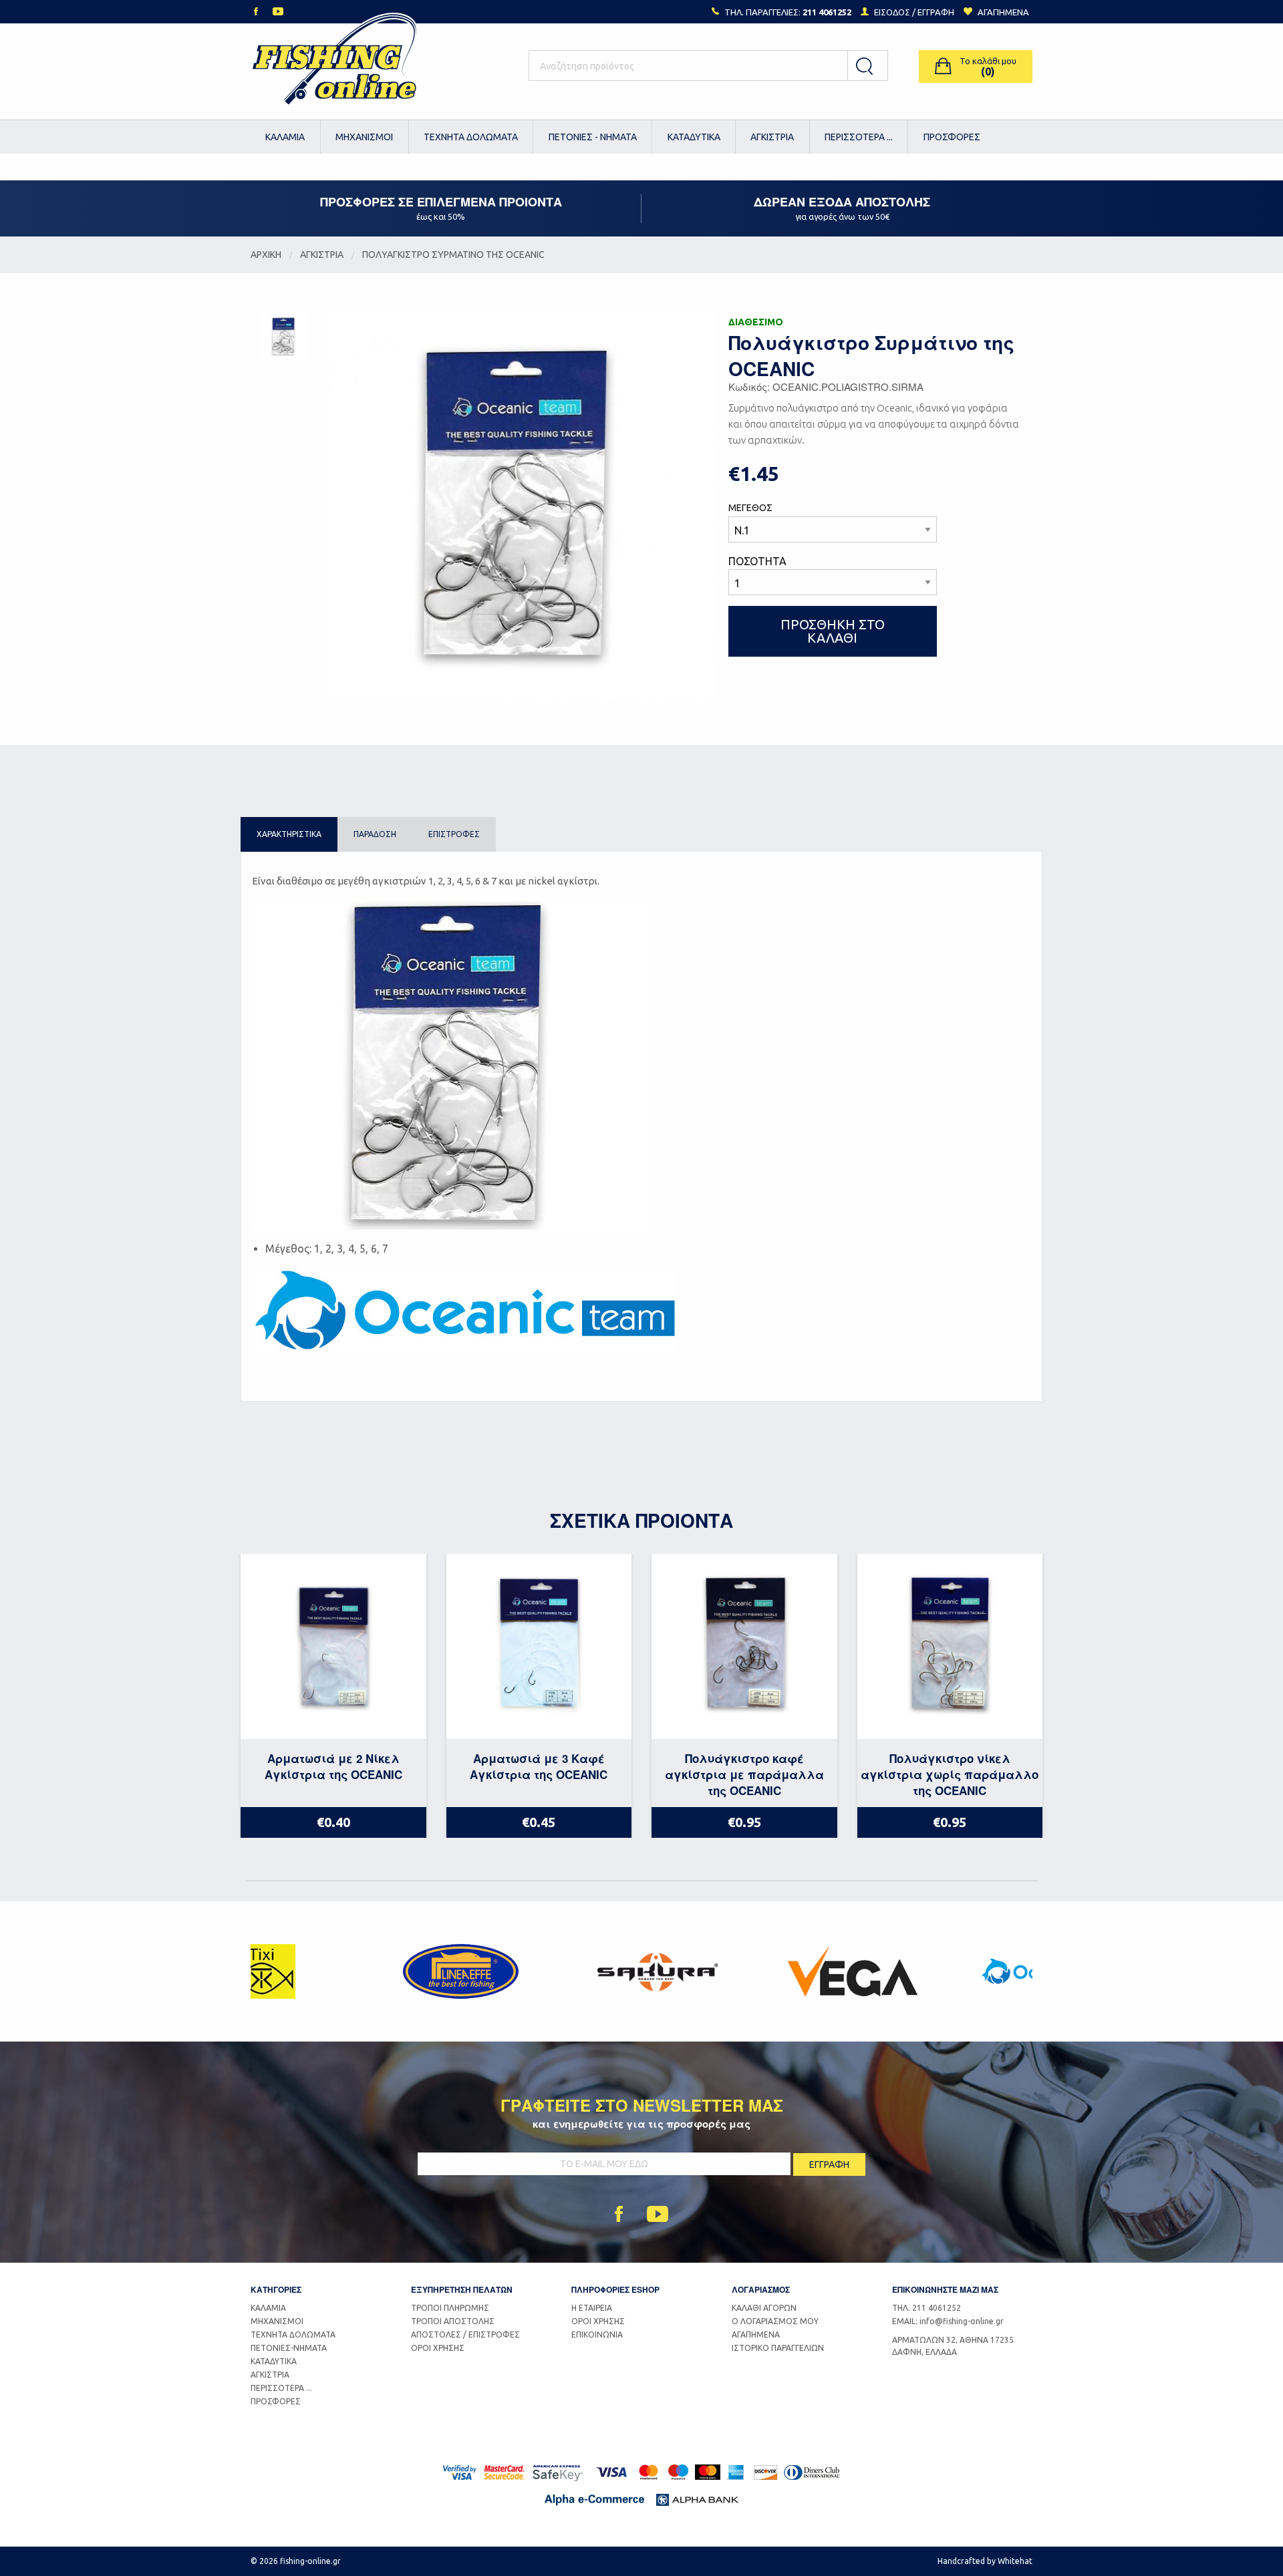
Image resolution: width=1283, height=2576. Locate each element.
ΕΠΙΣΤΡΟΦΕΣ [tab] (454, 834)
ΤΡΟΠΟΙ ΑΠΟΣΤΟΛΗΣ (453, 2321)
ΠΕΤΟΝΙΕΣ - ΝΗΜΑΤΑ (593, 137)
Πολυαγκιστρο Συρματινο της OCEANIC (453, 255)
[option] (348, 1971)
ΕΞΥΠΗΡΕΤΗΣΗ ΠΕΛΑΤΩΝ (462, 2289)
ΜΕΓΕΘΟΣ (750, 508)
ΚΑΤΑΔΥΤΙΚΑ (694, 137)
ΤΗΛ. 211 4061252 (926, 2308)
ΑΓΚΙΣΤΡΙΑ (772, 137)
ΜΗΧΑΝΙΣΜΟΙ (364, 137)
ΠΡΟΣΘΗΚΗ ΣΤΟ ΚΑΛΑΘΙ (833, 631)
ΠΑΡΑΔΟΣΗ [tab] (375, 834)
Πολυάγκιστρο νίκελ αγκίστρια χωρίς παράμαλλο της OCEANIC (950, 1774)
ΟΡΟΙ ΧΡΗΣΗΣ (438, 2348)
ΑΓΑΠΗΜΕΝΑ (756, 2334)
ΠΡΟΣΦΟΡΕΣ (952, 137)
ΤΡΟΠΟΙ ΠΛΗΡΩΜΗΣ (450, 2308)
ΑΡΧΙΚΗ (266, 255)
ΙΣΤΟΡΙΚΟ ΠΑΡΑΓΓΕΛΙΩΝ (778, 2348)
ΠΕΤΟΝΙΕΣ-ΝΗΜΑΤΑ (289, 2348)
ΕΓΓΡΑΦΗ (936, 12)
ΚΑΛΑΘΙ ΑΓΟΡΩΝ (764, 2308)
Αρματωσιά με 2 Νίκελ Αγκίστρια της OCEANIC (333, 1766)
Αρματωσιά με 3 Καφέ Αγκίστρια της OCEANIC (539, 1766)
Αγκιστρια (322, 255)
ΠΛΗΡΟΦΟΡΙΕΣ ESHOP (615, 2289)
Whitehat (1015, 2561)
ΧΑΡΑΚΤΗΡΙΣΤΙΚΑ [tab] (289, 834)
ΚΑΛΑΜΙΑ (285, 137)
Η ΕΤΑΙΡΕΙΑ (592, 2308)
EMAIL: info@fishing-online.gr (948, 2321)
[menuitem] (286, 137)
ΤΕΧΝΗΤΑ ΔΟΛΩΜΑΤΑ (471, 137)
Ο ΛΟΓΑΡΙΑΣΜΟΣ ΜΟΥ (775, 2321)
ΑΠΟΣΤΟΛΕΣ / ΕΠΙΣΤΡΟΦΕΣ (465, 2334)
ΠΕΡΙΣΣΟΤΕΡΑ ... (859, 137)
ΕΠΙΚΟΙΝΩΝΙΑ (597, 2334)
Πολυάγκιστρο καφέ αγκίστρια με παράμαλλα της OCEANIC (744, 1774)
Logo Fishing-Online (334, 66)
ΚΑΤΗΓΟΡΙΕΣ (276, 2289)
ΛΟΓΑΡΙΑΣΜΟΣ (761, 2289)
